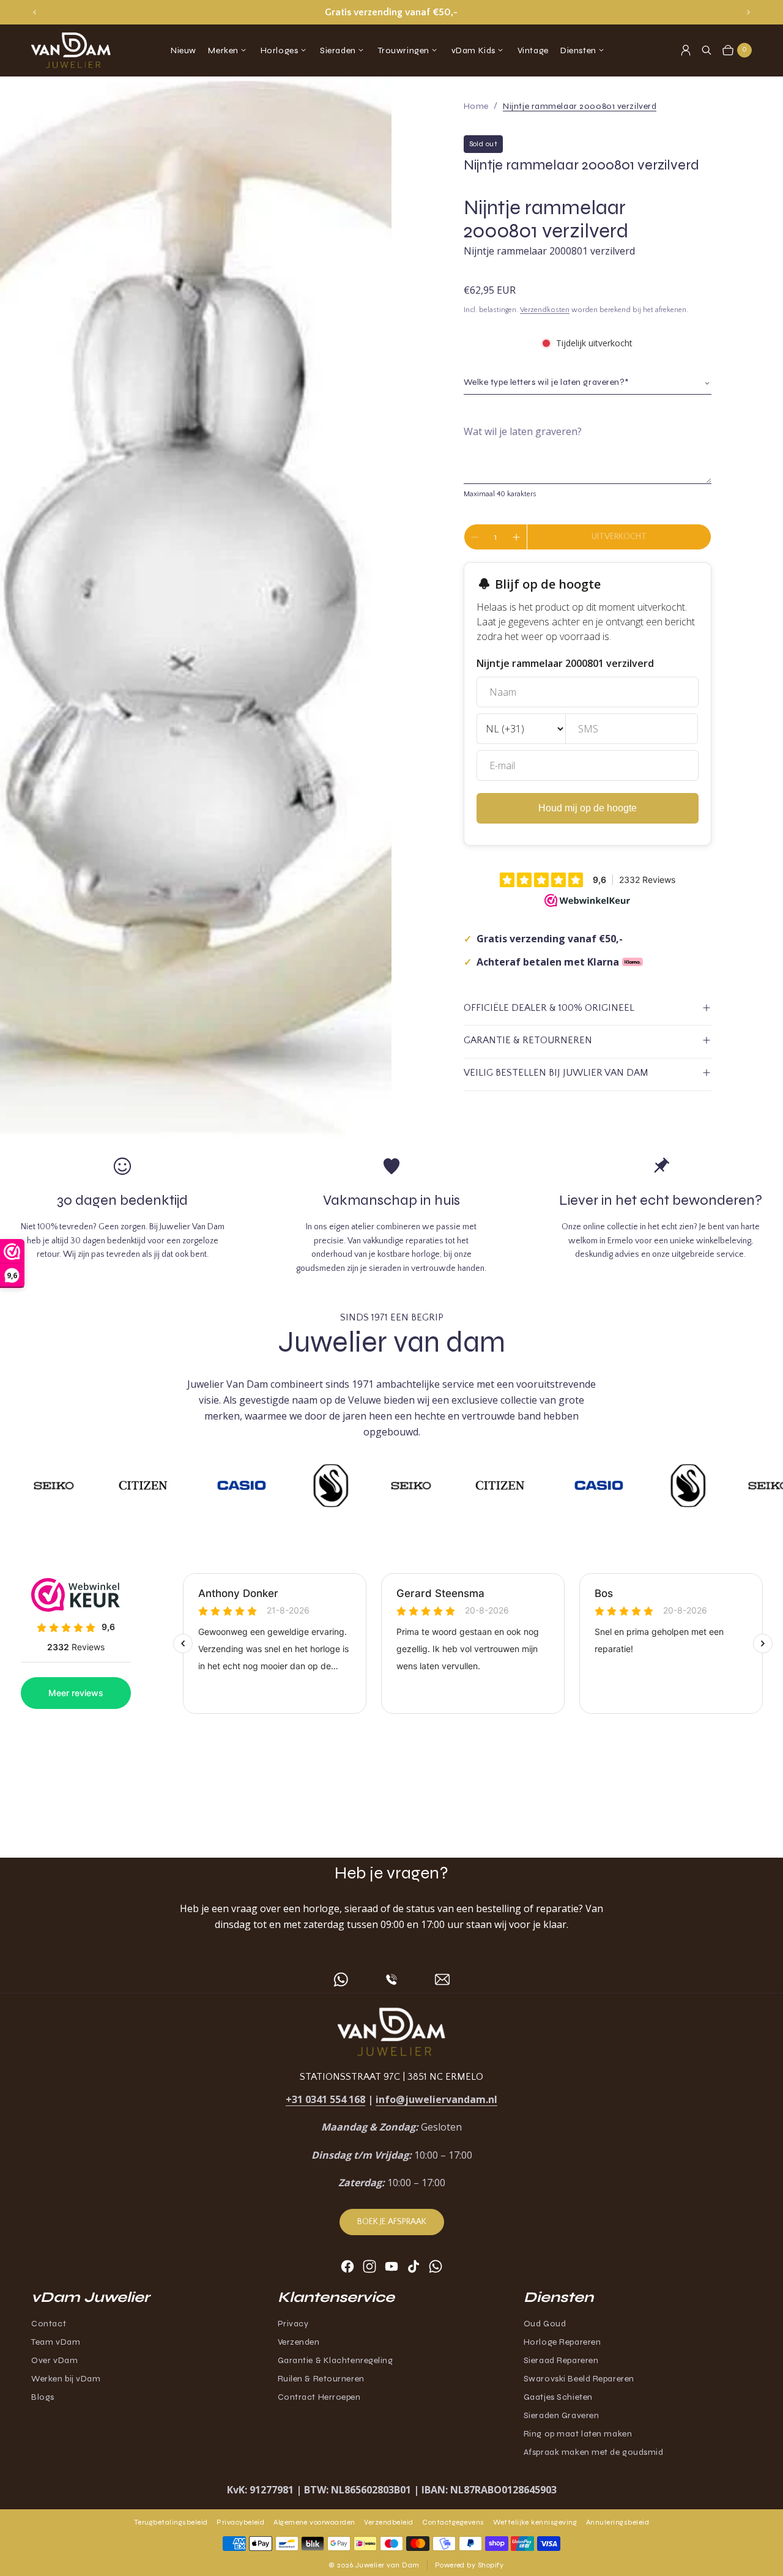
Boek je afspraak (392, 2222)
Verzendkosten (545, 310)
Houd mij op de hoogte (588, 808)
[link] (580, 106)
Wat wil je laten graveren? (523, 431)
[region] (392, 12)
